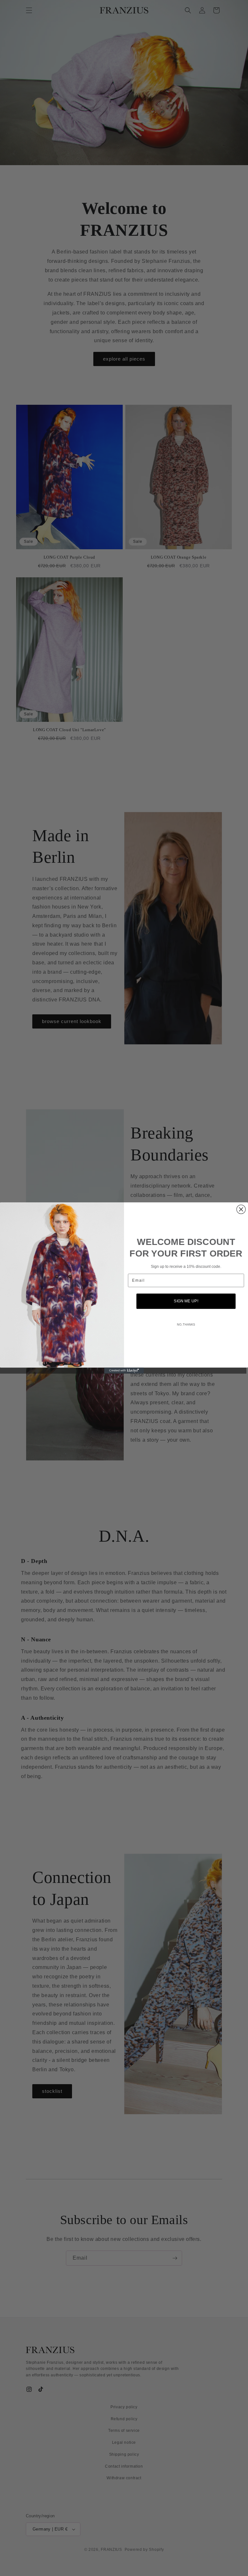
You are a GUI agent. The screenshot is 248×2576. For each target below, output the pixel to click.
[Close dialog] (241, 1209)
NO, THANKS (186, 1325)
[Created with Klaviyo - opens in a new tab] (124, 1370)
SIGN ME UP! (186, 1301)
